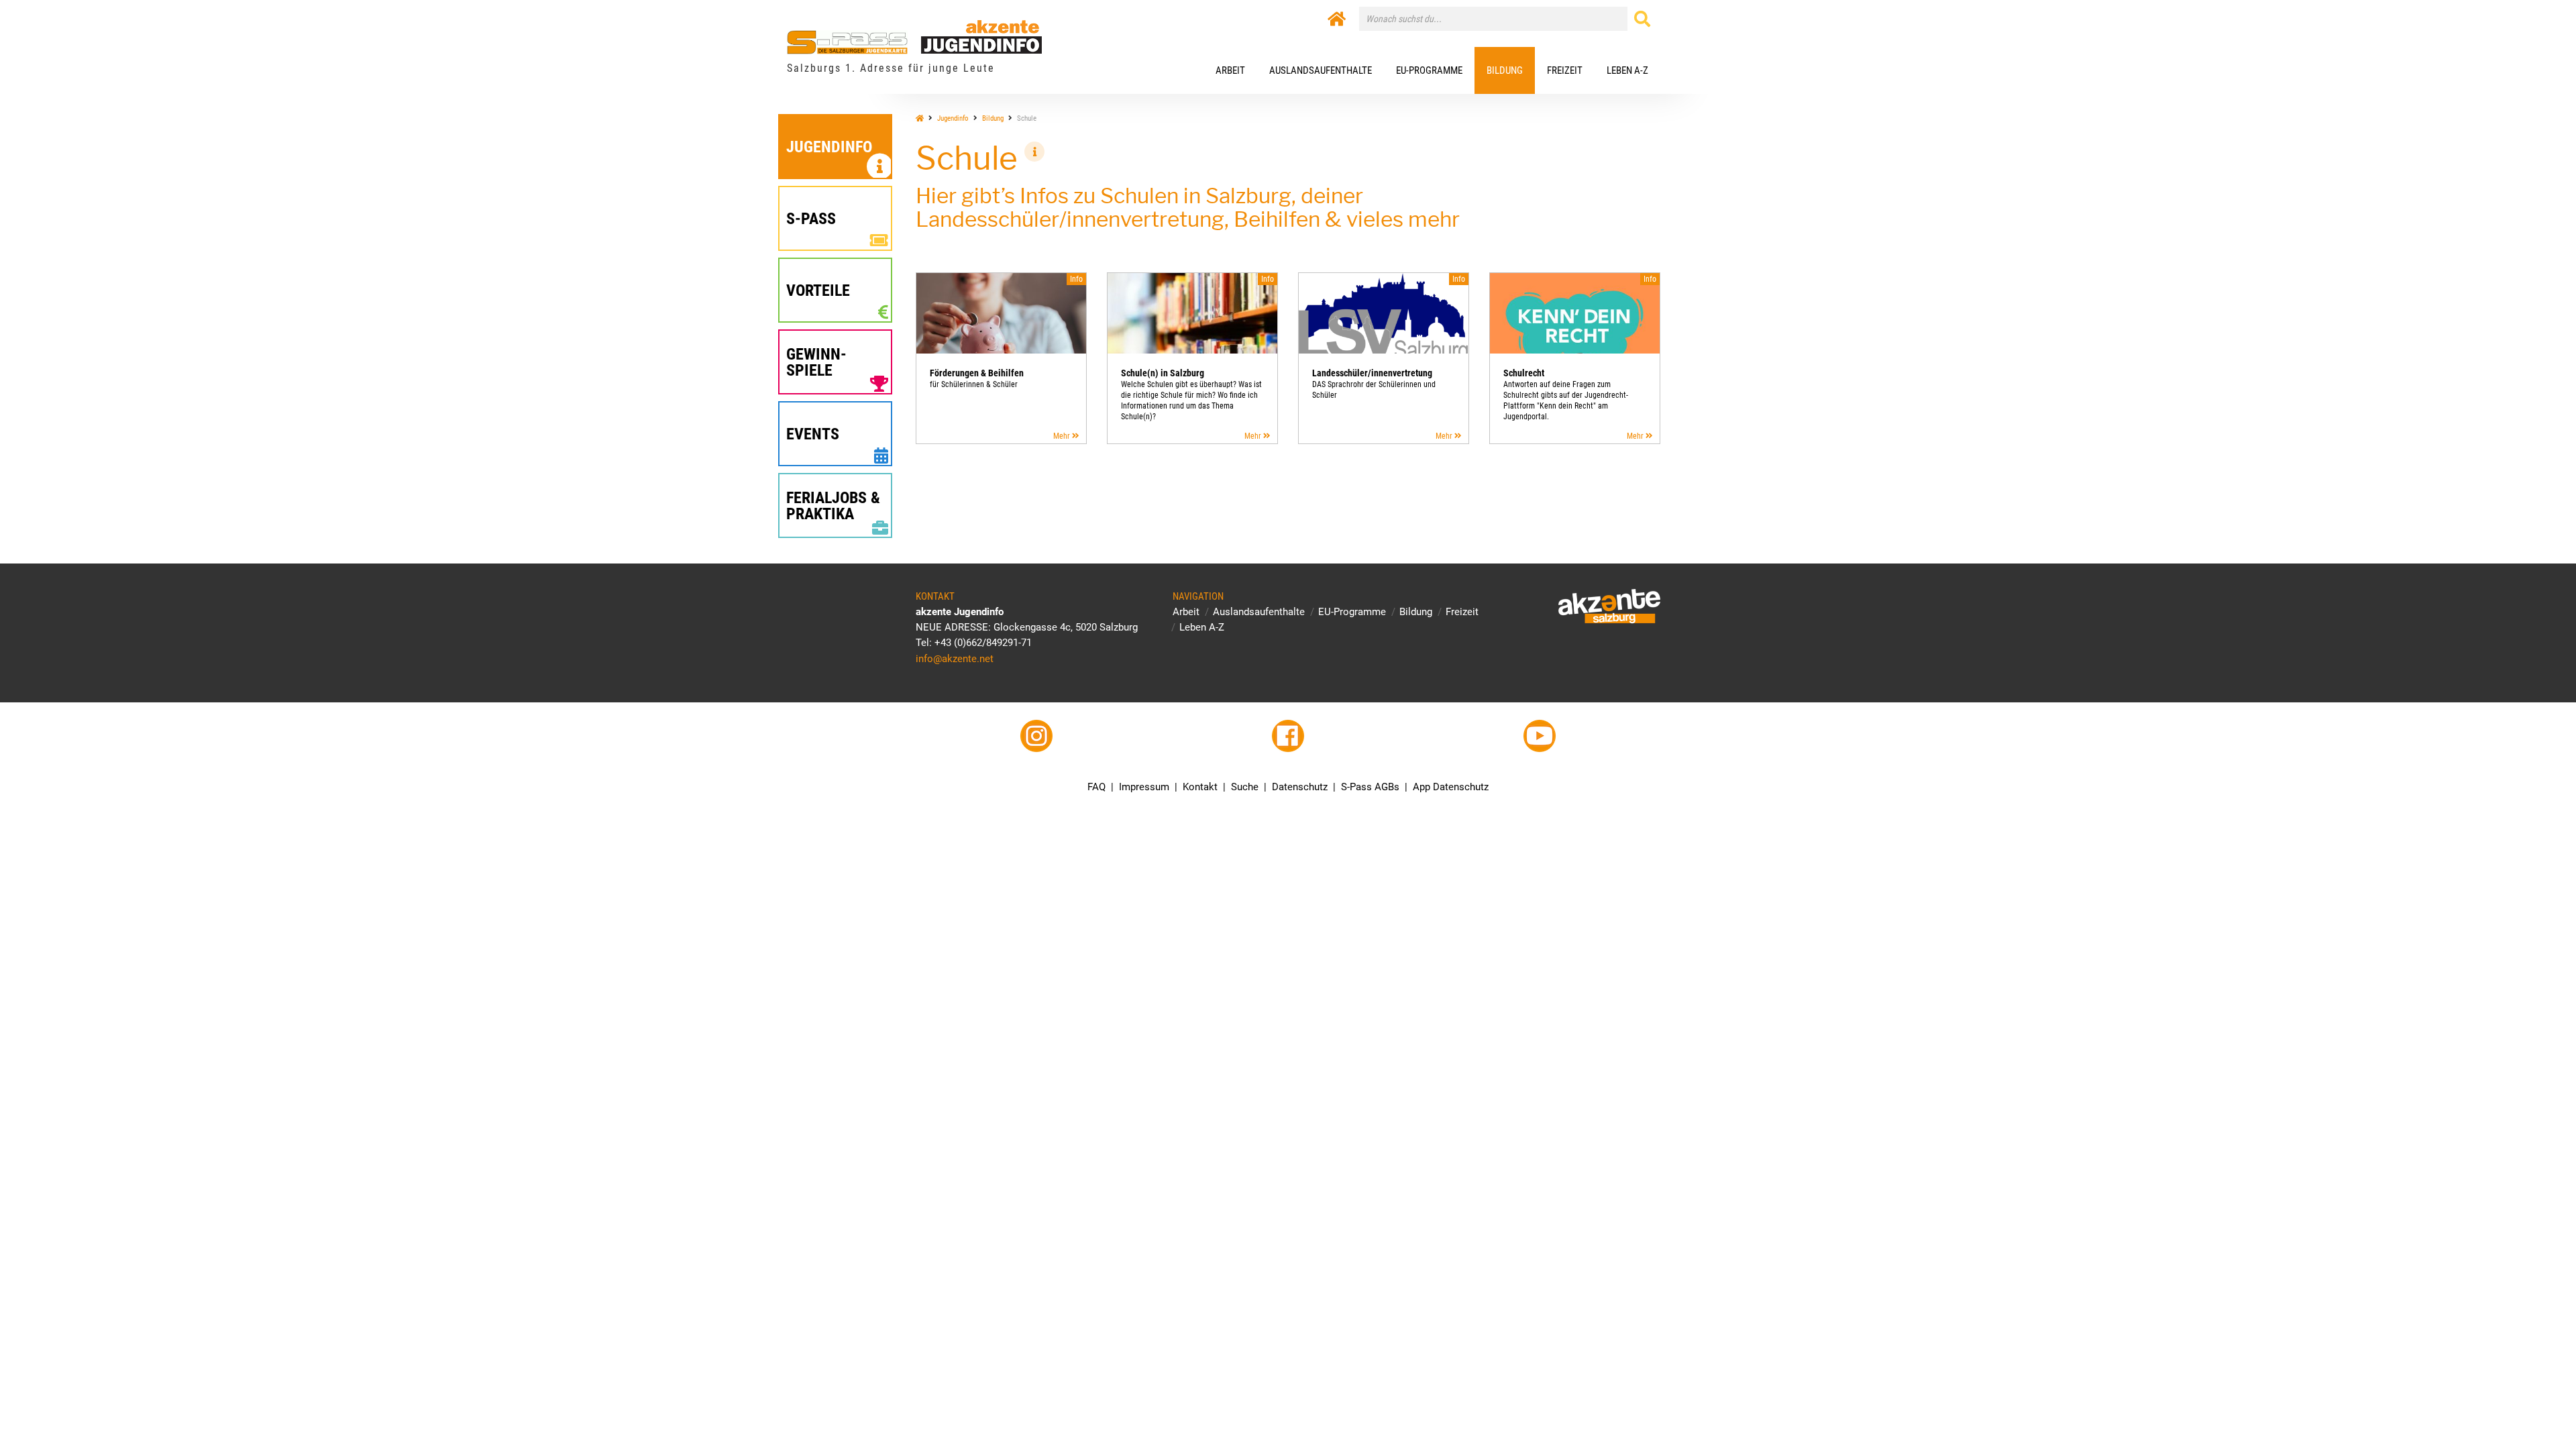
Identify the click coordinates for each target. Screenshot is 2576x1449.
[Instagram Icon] (1036, 736)
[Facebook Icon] (1288, 736)
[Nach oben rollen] (2534, 1407)
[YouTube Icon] (1540, 736)
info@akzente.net (955, 659)
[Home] (1337, 19)
